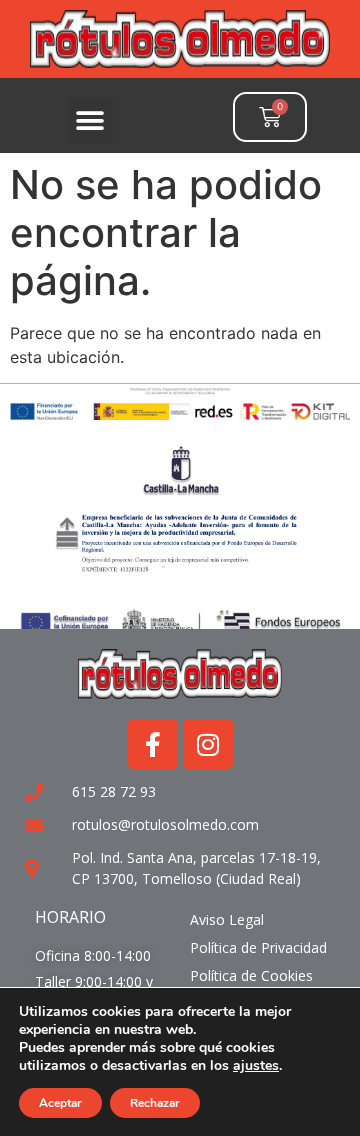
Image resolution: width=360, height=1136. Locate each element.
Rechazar (155, 1103)
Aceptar (60, 1103)
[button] (90, 120)
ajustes (256, 1066)
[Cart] (270, 117)
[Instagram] (208, 744)
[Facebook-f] (153, 744)
